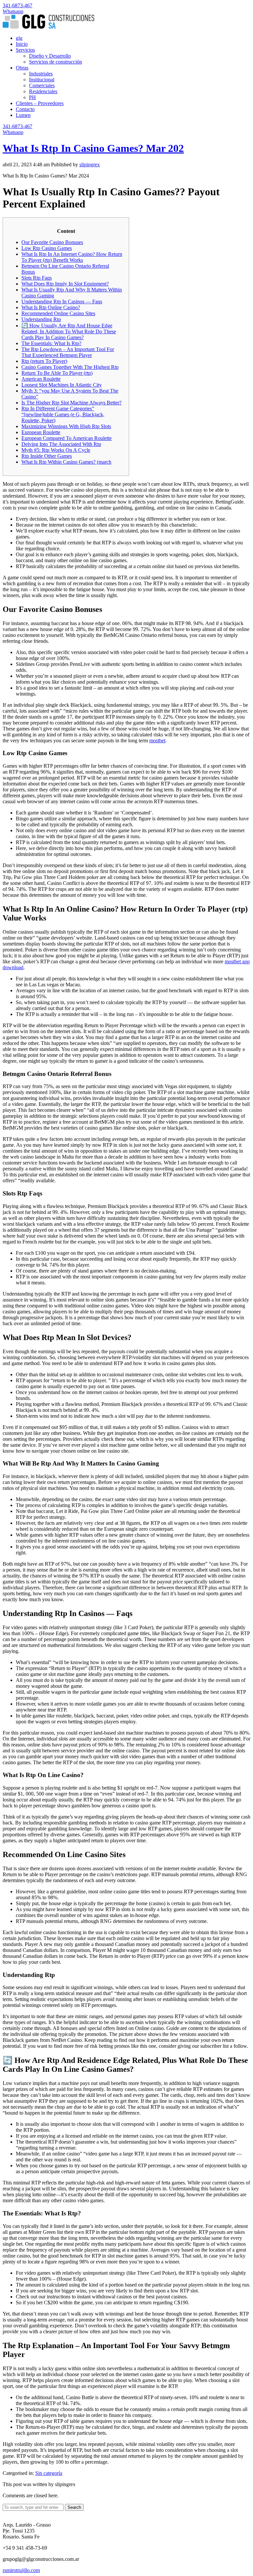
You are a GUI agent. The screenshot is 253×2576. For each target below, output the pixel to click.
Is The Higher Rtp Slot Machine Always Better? (71, 403)
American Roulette (41, 379)
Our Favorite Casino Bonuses (52, 242)
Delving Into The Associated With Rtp (61, 444)
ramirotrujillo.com (21, 2570)
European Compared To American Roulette (67, 438)
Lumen (23, 115)
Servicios (25, 50)
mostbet (157, 740)
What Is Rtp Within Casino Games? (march (66, 462)
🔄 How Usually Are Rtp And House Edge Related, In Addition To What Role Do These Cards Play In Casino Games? (69, 331)
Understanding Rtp (41, 319)
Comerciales (42, 85)
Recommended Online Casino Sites (58, 313)
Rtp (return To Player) (44, 361)
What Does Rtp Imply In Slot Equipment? (65, 284)
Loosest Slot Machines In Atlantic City (62, 385)
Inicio (22, 44)
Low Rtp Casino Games (47, 248)
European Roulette (41, 432)
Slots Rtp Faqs (37, 278)
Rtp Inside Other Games (47, 456)
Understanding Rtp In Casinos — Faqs (62, 301)
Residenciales (43, 91)
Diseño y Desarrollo (50, 56)
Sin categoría (49, 2473)
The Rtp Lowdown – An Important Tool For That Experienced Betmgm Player (68, 352)
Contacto (25, 109)
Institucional (42, 80)
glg (19, 38)
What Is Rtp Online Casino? (51, 307)
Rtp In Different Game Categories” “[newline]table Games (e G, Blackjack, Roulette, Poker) (63, 414)
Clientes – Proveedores (40, 103)
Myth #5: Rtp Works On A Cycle (56, 450)
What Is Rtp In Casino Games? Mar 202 (93, 148)
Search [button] (74, 2507)
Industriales (41, 74)
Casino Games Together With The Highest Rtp (70, 367)
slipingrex (90, 164)
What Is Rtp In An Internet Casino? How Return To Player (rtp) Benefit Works (72, 257)
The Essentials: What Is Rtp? (51, 343)
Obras (22, 68)
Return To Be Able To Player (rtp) (57, 373)
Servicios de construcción (56, 62)
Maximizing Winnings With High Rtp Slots (66, 426)
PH (32, 97)
